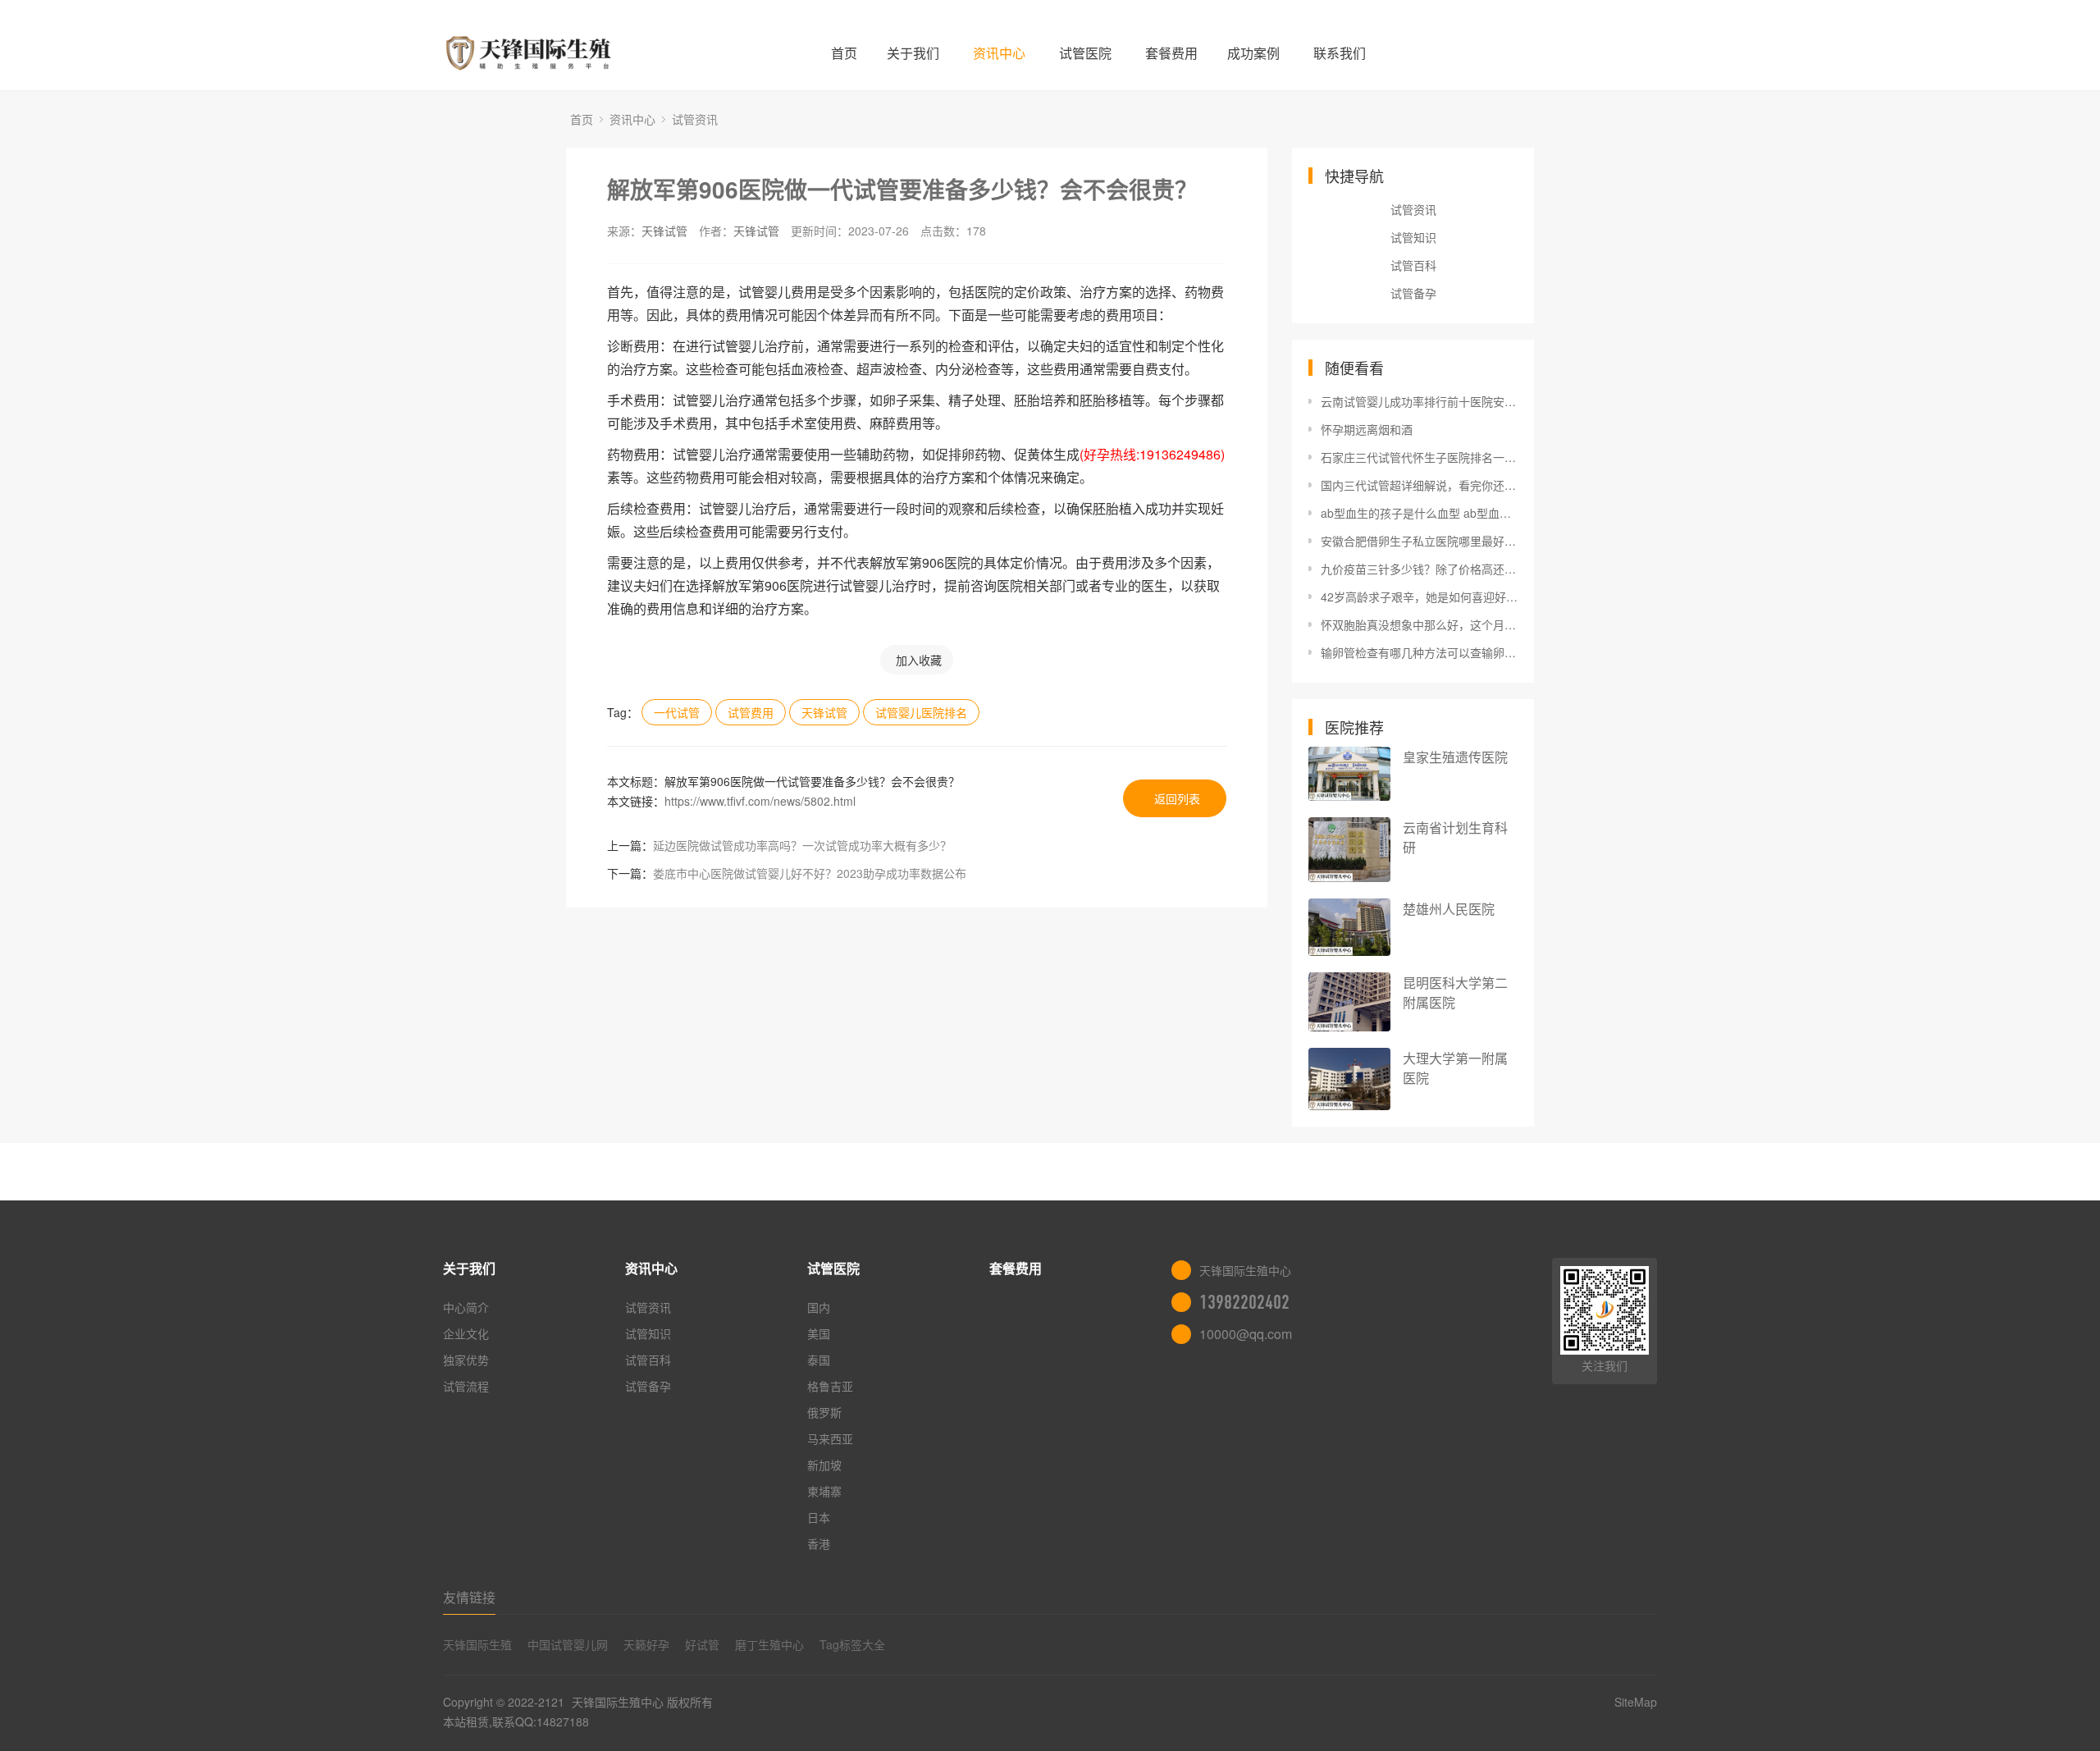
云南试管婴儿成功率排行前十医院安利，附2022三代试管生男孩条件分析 (1419, 401)
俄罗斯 (824, 1412)
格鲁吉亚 (830, 1386)
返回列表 (1177, 798)
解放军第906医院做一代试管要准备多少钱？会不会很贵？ (902, 189)
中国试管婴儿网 (568, 1644)
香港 (819, 1543)
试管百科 (1413, 265)
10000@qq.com (1246, 1334)
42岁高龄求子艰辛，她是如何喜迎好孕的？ (1419, 597)
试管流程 (466, 1386)
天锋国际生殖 (477, 1644)
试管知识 (1413, 237)
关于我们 (913, 53)
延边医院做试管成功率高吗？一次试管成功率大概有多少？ (802, 845)
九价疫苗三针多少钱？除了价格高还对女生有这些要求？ (1419, 569)
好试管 (702, 1644)
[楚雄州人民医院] (1349, 927)
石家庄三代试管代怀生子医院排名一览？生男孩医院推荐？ (1419, 457)
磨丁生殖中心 (769, 1644)
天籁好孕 (646, 1644)
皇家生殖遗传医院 (1455, 757)
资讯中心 (999, 53)
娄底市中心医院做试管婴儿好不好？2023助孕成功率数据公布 (810, 873)
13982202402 (1244, 1302)
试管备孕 (1413, 293)
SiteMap (1636, 1702)
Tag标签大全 (852, 1644)
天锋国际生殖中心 (618, 1702)
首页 (844, 53)
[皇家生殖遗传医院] (1349, 774)
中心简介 (466, 1307)
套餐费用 (1171, 53)
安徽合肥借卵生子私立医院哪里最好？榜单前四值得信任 (1419, 541)
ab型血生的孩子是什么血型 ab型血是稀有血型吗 (1419, 513)
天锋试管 (664, 231)
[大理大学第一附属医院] (1349, 1079)
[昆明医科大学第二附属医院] (1349, 1002)
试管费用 (751, 712)
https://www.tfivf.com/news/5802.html (760, 801)
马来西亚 (830, 1438)
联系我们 (1340, 53)
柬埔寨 (824, 1491)
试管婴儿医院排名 (921, 712)
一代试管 (677, 712)
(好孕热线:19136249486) (1152, 454)
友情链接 (469, 1597)
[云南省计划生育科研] (1349, 850)
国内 (819, 1307)
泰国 (819, 1360)
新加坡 (824, 1465)
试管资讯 (695, 119)
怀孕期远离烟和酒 (1367, 429)
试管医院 (1085, 53)
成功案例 (1253, 53)
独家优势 (466, 1360)
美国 (819, 1333)
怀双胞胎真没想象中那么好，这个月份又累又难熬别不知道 (1419, 624)
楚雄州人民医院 (1449, 909)
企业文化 (466, 1333)
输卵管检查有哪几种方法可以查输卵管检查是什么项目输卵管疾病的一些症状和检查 (1419, 652)
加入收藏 (919, 660)
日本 (819, 1517)
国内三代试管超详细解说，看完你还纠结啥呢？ (1419, 485)
